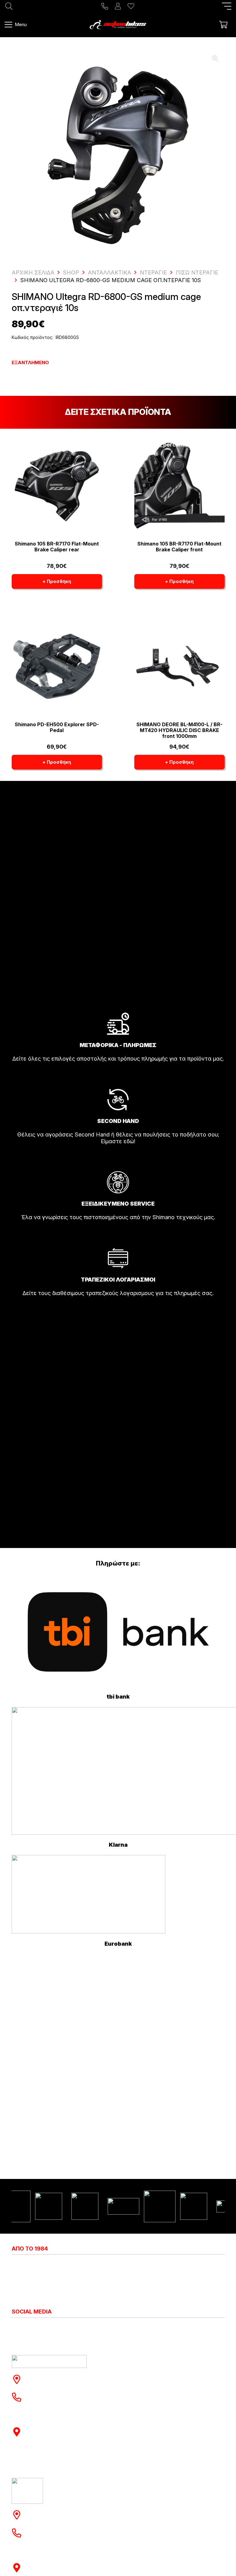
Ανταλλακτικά (110, 272)
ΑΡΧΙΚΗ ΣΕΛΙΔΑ (33, 272)
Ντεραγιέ (153, 272)
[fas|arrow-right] (118, 1076)
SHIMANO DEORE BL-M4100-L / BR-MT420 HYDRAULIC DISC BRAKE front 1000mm (179, 730)
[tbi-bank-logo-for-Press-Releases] (118, 1632)
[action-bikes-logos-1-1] (118, 25)
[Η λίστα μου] (131, 6)
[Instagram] (15, 2328)
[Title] (105, 6)
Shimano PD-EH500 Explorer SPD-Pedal (57, 727)
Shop (71, 272)
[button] (227, 6)
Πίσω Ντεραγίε (197, 272)
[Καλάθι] (223, 25)
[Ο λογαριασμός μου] (118, 6)
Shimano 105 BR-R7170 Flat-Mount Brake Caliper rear (57, 547)
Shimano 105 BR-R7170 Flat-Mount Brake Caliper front (179, 547)
